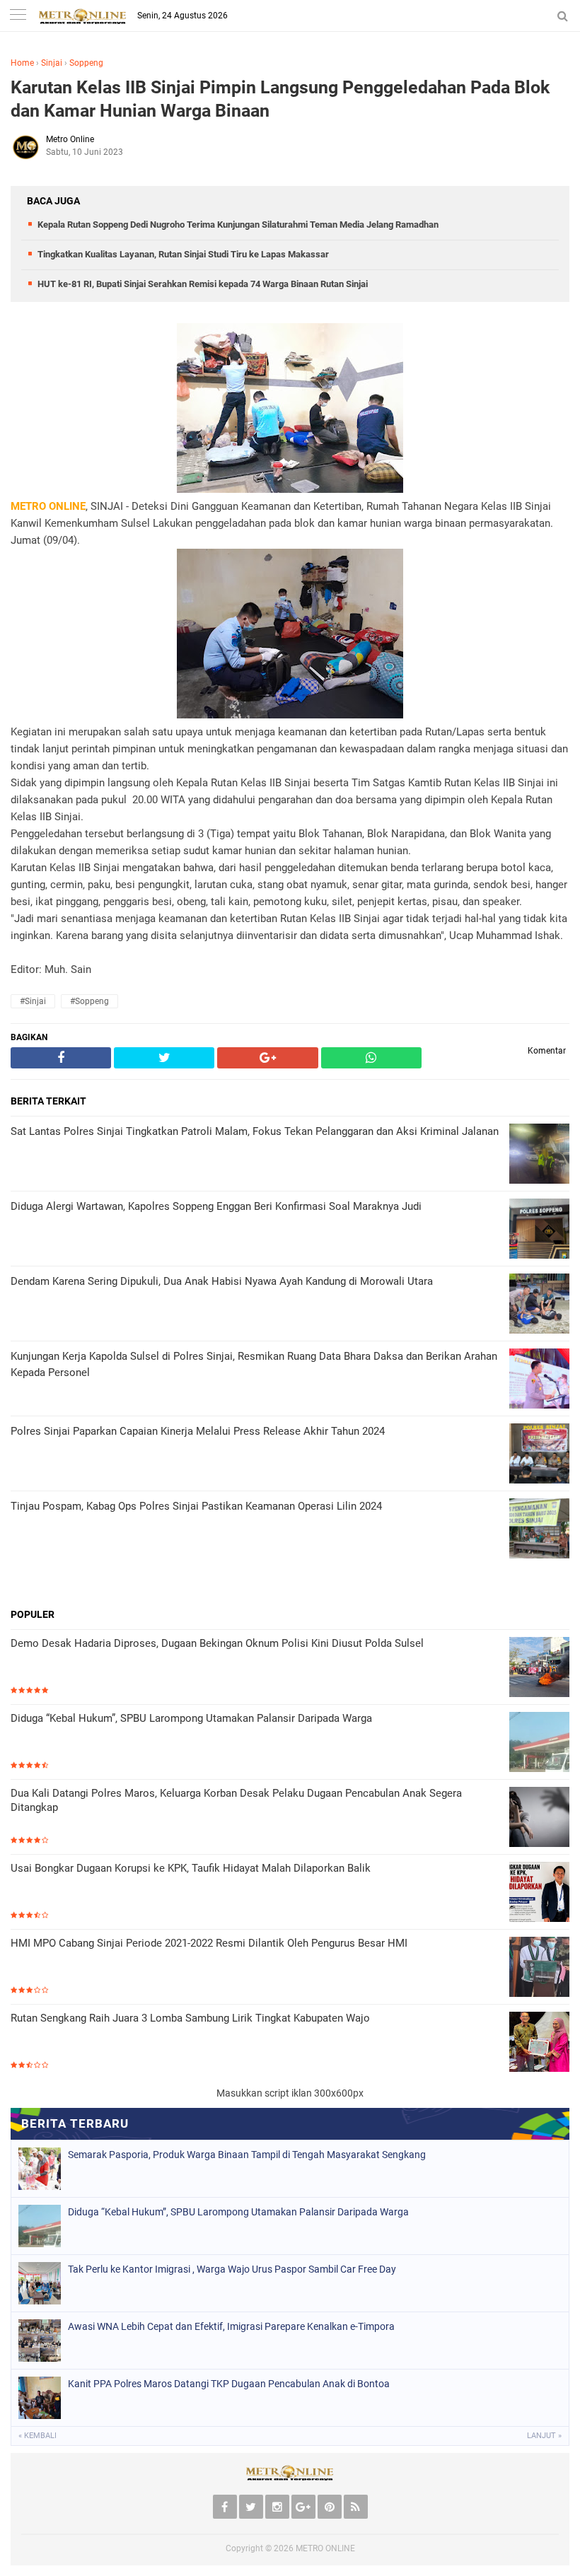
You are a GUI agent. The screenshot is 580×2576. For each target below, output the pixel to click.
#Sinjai (33, 1001)
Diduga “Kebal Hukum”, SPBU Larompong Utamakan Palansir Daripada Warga (191, 1718)
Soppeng (86, 63)
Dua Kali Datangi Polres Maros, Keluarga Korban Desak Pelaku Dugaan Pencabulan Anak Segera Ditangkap (236, 1800)
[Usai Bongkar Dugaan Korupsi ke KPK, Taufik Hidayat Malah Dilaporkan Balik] (539, 1893)
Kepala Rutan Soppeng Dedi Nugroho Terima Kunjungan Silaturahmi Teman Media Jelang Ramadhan (238, 225)
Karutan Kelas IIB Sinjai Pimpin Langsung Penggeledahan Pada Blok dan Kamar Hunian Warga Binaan (280, 99)
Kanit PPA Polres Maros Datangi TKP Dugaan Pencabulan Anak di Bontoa (229, 2384)
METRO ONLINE (325, 2548)
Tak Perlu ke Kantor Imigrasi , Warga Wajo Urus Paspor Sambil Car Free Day (232, 2269)
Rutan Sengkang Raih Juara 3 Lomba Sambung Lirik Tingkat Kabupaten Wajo (190, 2018)
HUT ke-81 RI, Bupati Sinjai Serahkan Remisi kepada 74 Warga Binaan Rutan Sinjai (203, 284)
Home (22, 63)
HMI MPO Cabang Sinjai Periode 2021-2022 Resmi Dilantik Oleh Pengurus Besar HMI (209, 1943)
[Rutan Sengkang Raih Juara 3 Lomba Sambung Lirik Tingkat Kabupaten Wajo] (539, 2043)
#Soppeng (89, 1001)
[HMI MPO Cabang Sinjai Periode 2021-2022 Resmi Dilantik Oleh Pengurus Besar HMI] (539, 1968)
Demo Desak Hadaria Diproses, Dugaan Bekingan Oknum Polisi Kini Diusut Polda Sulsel (217, 1643)
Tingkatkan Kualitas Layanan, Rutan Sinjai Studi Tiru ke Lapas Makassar (183, 254)
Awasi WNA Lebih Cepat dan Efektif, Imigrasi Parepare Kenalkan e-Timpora (231, 2326)
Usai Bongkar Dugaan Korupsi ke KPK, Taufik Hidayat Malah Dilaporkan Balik (191, 1868)
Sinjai (52, 63)
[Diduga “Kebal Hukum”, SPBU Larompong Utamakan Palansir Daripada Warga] (539, 1743)
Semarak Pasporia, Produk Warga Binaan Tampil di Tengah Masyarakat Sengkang (247, 2155)
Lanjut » (544, 2436)
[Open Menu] (18, 16)
